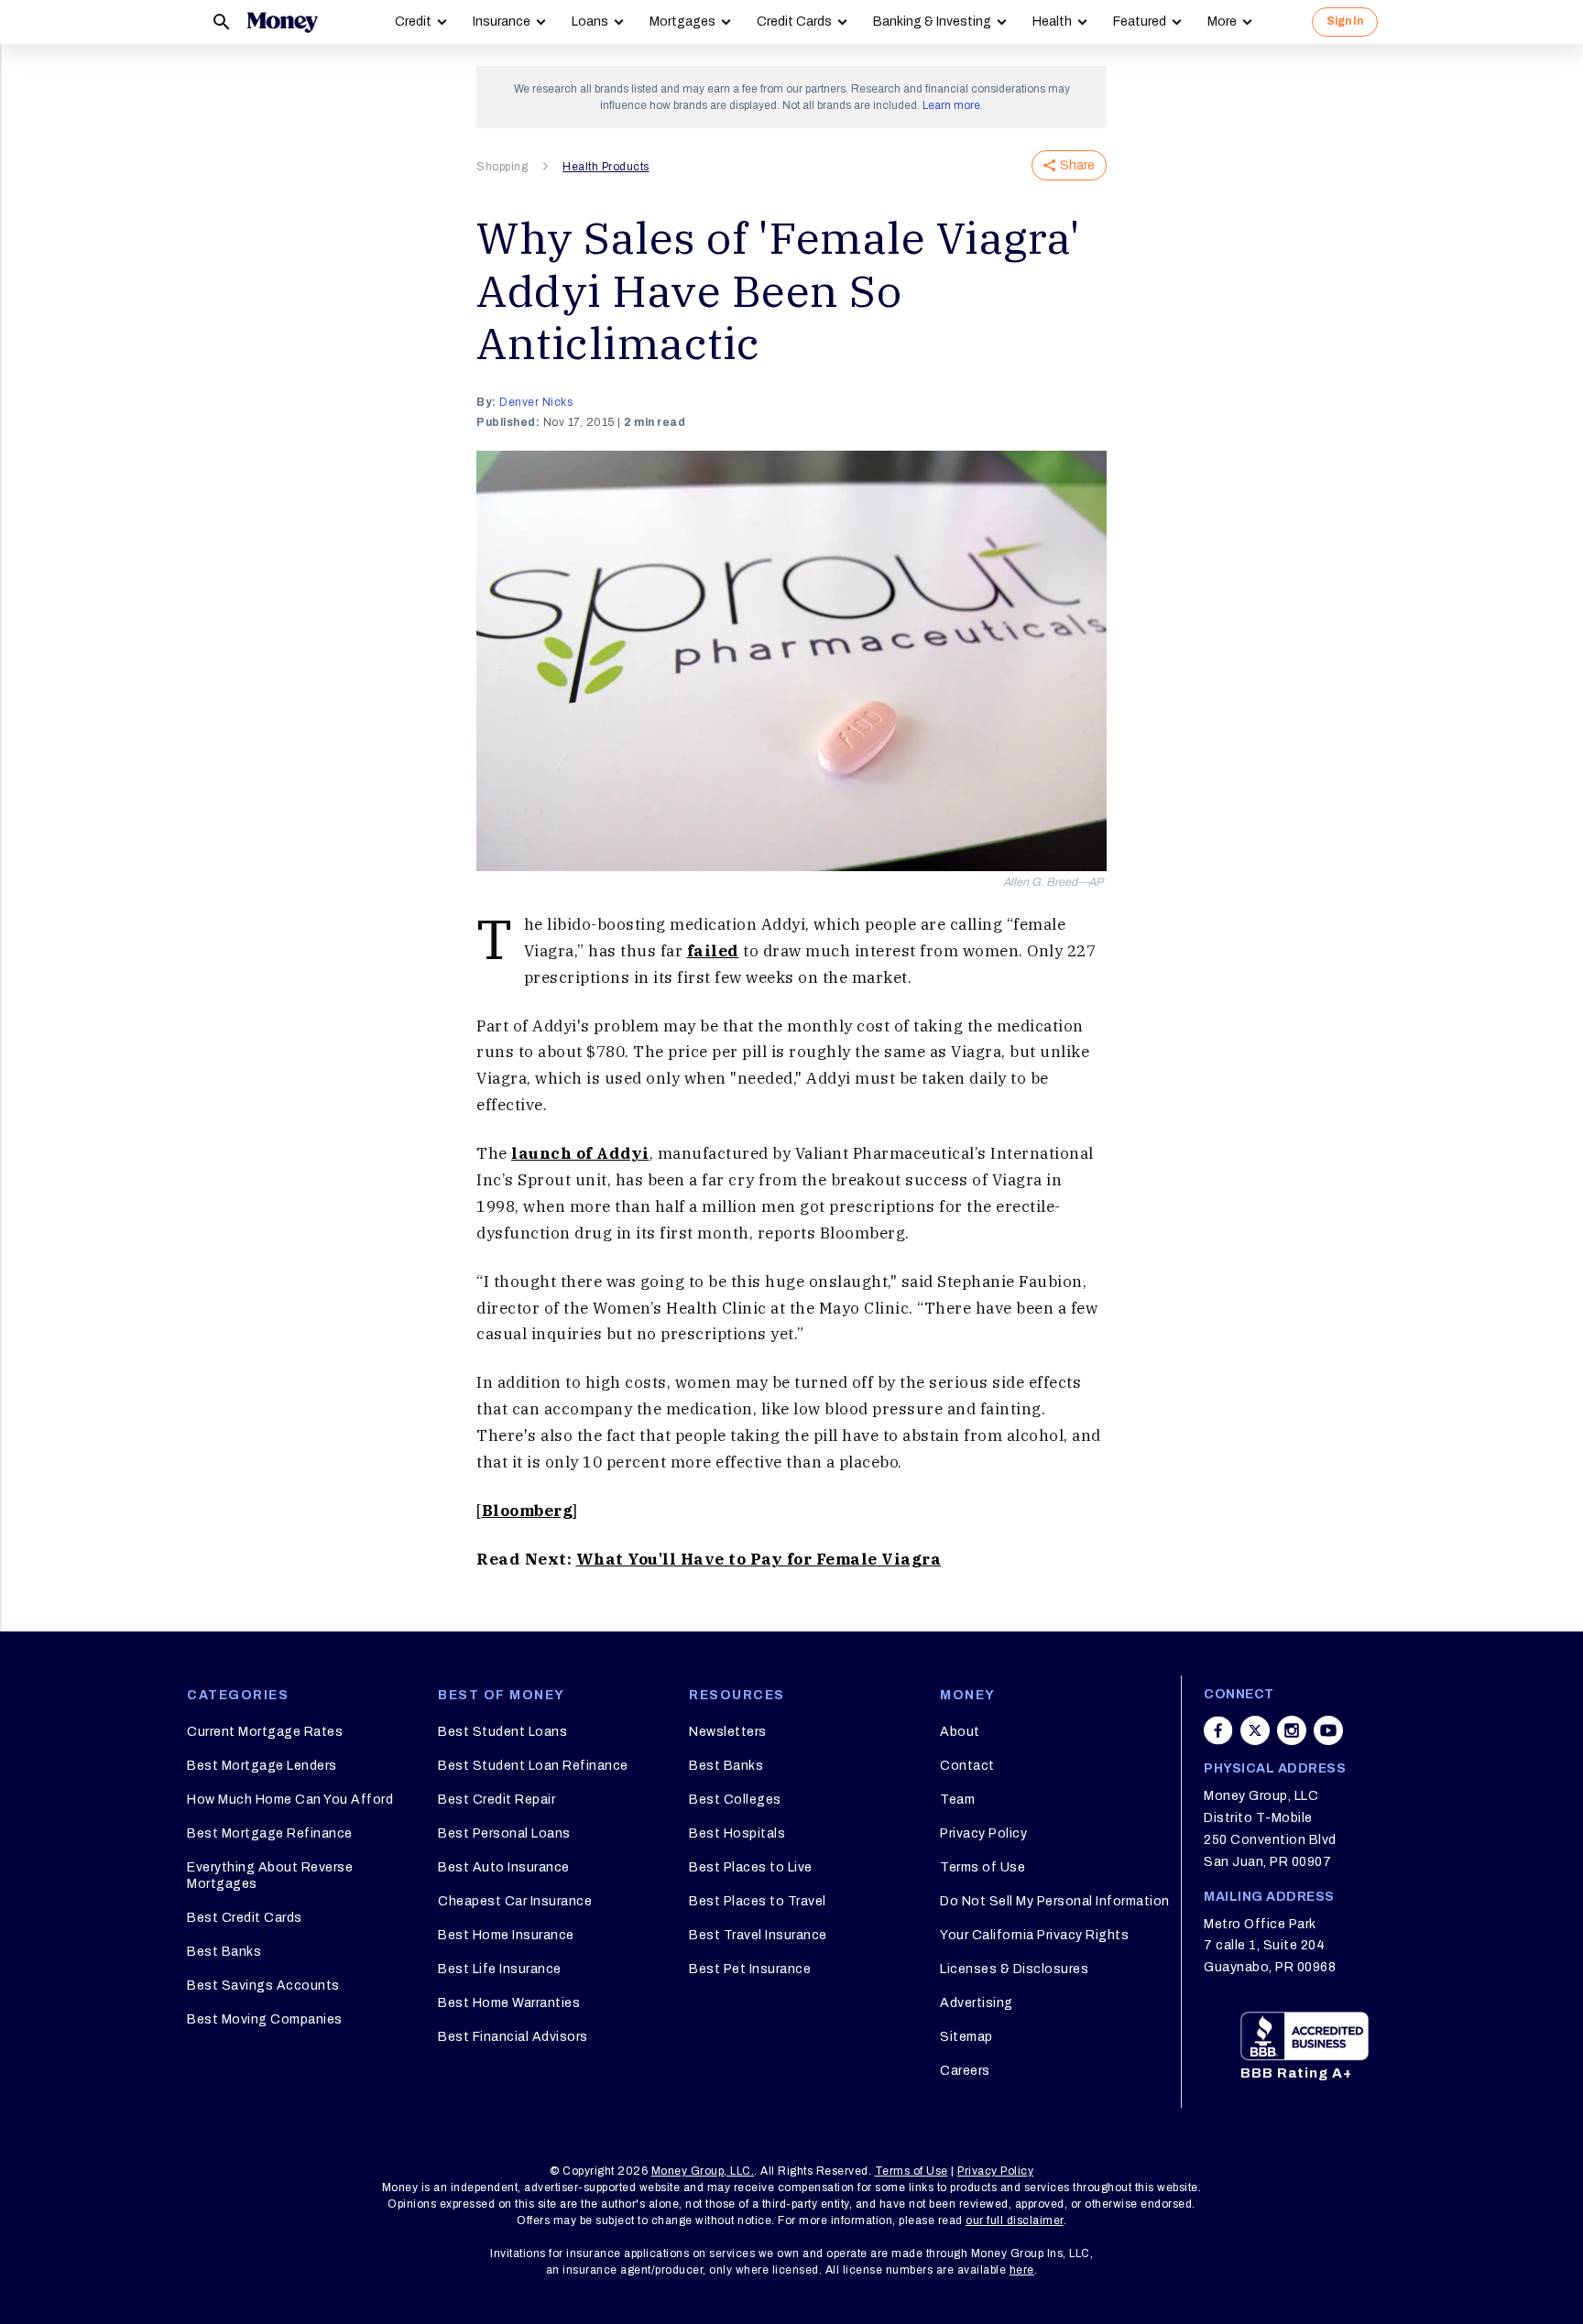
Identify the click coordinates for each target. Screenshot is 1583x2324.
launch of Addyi (580, 1153)
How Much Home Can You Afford (290, 1800)
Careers (965, 2071)
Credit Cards (794, 22)
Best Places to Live (751, 1867)
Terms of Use (983, 1867)
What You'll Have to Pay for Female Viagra (759, 1559)
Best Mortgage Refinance (270, 1833)
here (1022, 2270)
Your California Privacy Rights (1034, 1935)
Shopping (502, 167)
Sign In (1345, 21)
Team (957, 1800)
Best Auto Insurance (504, 1867)
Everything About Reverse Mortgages (270, 1876)
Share (1077, 165)
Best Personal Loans (504, 1833)
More (1222, 22)
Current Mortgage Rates (265, 1732)
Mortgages (682, 22)
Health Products (606, 167)
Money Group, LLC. (703, 2171)
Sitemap (966, 2037)
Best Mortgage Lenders (262, 1766)
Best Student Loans (502, 1732)
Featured (1140, 22)
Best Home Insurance (506, 1935)
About (960, 1732)
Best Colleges (735, 1800)
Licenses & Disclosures (1014, 1969)
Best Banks (224, 1952)
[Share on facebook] (1218, 1730)
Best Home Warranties (509, 2003)
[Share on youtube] (1328, 1730)
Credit (413, 22)
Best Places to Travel (758, 1901)
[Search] (222, 22)
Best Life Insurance (500, 1969)
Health (1052, 22)
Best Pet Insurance (750, 1969)
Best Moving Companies (265, 2019)
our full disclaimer (1015, 2220)
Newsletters (728, 1732)
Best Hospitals (737, 1833)
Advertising (977, 2003)
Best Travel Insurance (758, 1935)
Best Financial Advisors (513, 2037)
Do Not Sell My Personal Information (1055, 1901)
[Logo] (282, 22)
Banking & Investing (932, 22)
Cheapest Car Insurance (515, 1901)
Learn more (951, 105)
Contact (967, 1766)
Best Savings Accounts (263, 1986)
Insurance (502, 22)
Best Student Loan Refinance (533, 1766)
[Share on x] (1255, 1730)
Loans (590, 22)
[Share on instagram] (1292, 1730)
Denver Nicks (536, 402)
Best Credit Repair (497, 1800)
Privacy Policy (983, 1833)
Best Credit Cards (245, 1918)
